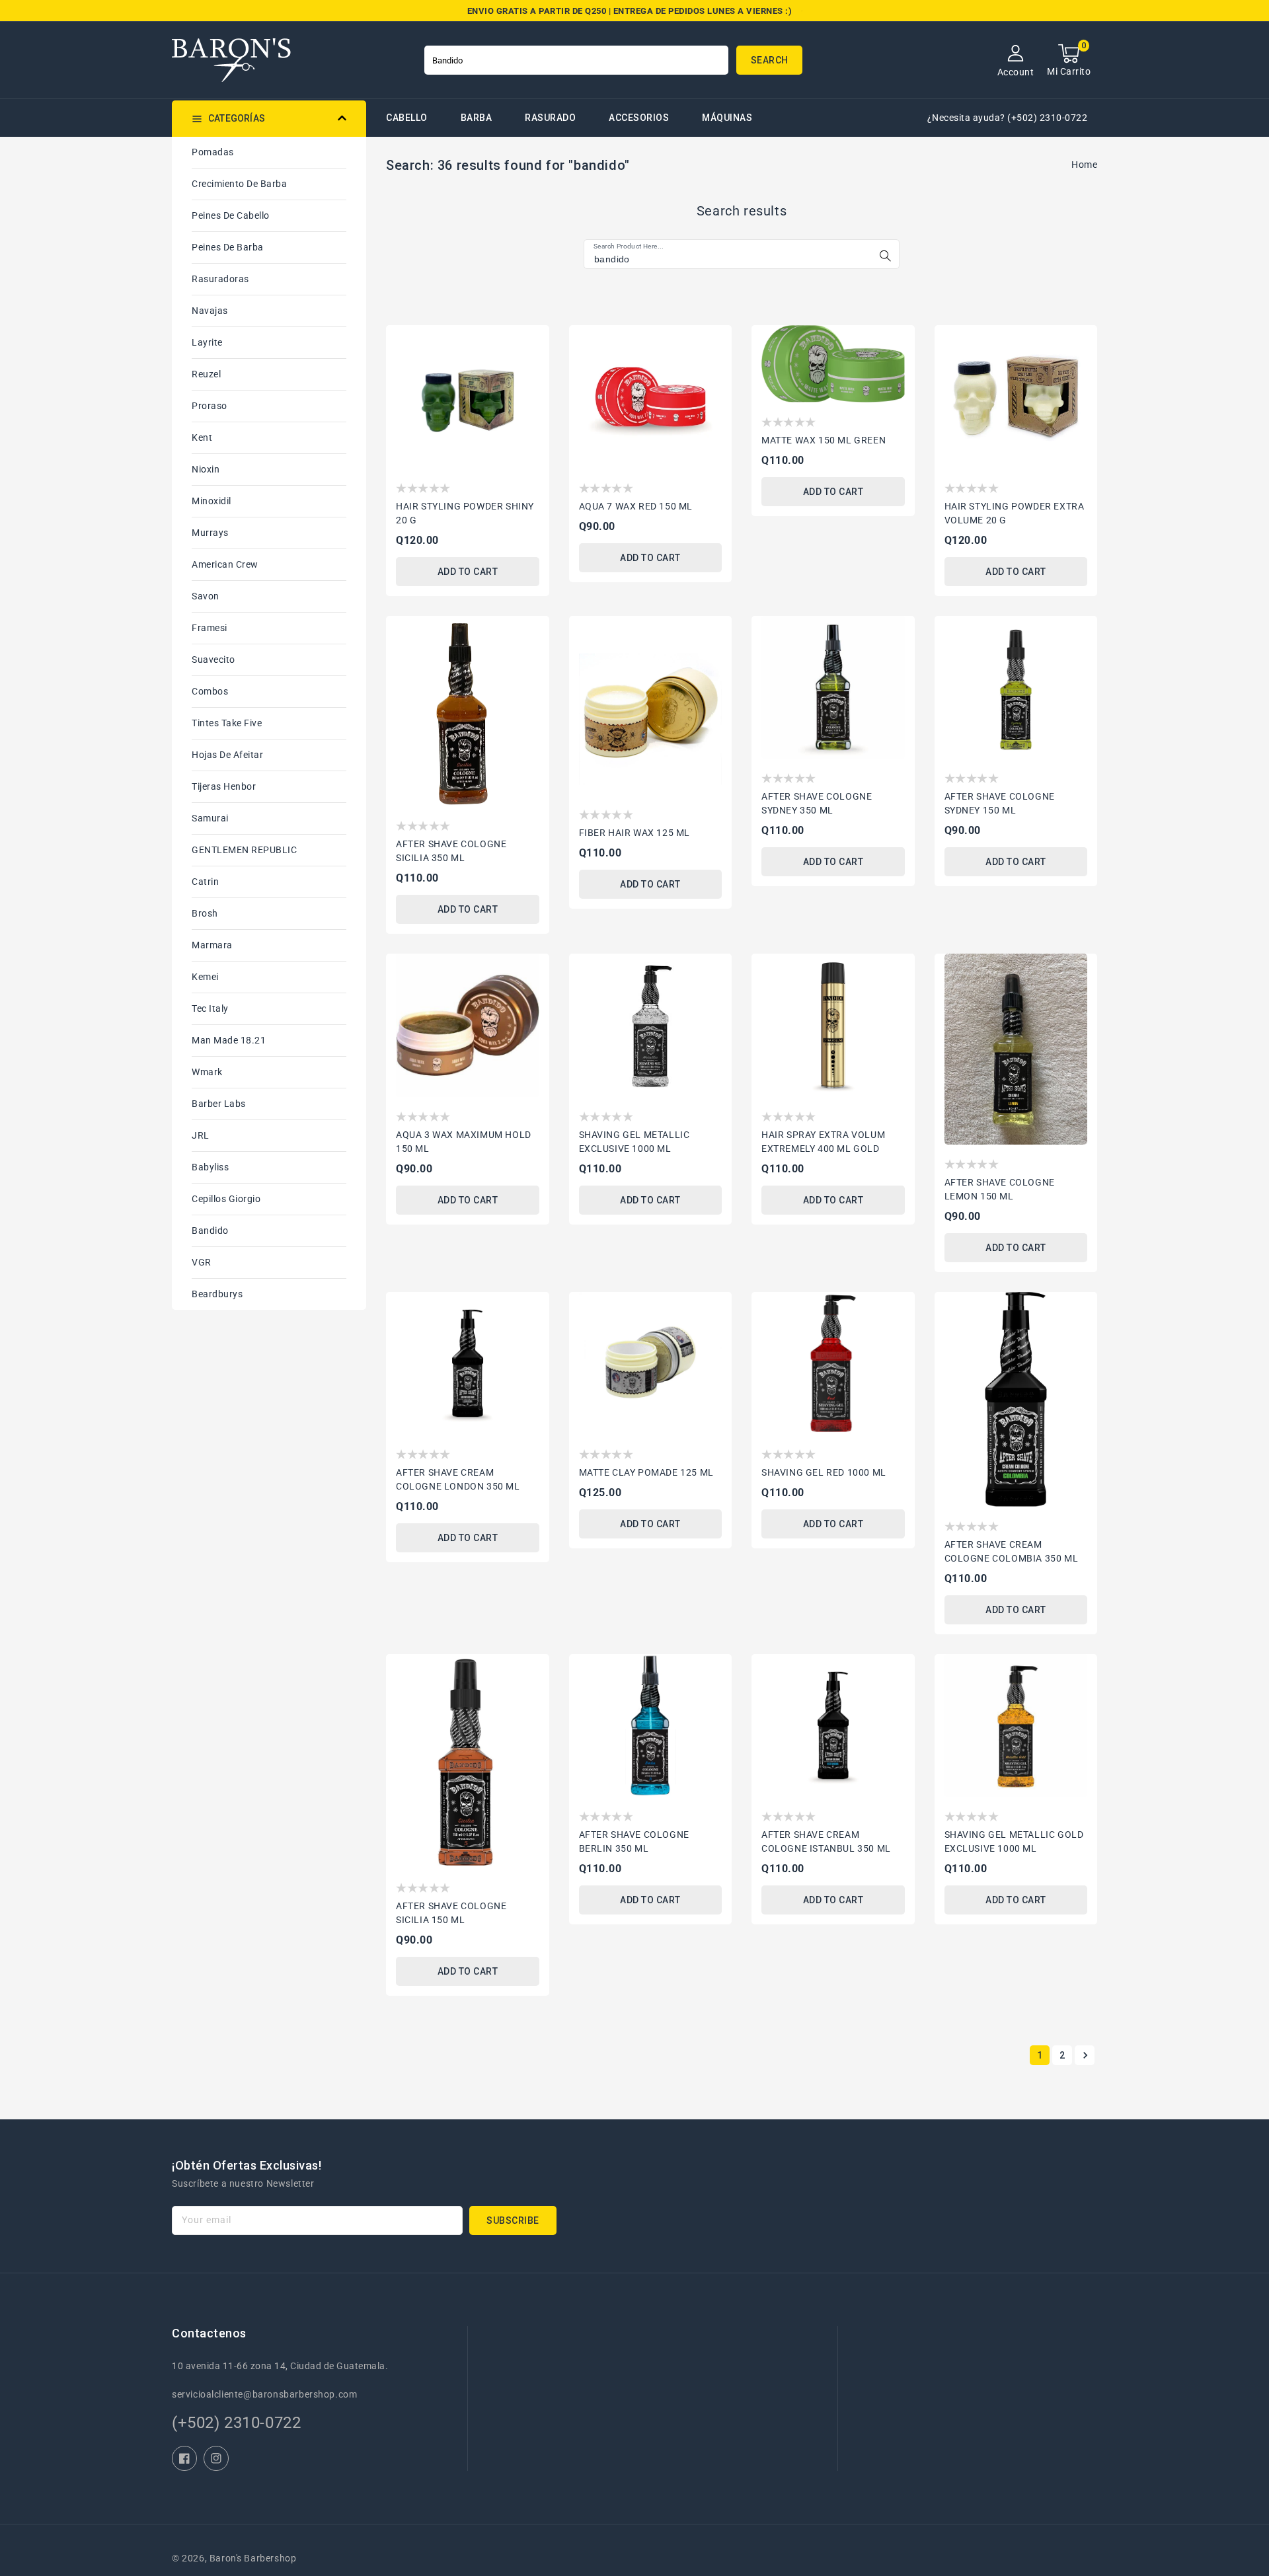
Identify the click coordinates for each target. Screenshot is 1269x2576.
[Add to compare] (531, 366)
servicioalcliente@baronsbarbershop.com (264, 2394)
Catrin (205, 882)
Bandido (210, 1231)
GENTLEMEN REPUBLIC (244, 850)
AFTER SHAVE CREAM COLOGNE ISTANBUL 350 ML (826, 1841)
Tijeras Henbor (224, 786)
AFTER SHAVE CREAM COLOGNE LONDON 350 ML (458, 1479)
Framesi (210, 628)
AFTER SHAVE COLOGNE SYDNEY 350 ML (817, 803)
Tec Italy (210, 1008)
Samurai (210, 818)
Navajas (210, 311)
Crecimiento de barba (239, 184)
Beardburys (217, 1294)
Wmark (207, 1072)
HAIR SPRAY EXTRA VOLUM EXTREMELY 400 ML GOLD (823, 1142)
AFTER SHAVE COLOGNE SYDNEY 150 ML (1000, 803)
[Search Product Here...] (885, 256)
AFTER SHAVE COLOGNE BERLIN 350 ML (634, 1841)
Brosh (205, 913)
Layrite (207, 342)
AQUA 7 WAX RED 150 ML (636, 506)
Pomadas (213, 152)
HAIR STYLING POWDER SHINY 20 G (465, 513)
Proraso (210, 406)
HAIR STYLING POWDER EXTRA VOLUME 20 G (1015, 513)
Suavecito (213, 660)
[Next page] (1085, 2055)
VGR (202, 1262)
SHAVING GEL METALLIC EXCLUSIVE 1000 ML (634, 1142)
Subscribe (513, 2220)
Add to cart (468, 572)
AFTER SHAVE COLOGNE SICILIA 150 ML (451, 1913)
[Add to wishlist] (531, 342)
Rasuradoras (220, 279)
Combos (210, 691)
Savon (206, 596)
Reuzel (206, 374)
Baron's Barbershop (253, 2558)
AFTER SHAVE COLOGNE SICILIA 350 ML (451, 851)
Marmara (212, 945)
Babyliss (210, 1167)
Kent (202, 437)
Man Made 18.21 (229, 1040)
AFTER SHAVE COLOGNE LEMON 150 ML (1000, 1189)
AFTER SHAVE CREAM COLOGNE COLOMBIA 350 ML (1012, 1551)
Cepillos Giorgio (226, 1199)
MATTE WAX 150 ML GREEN (824, 440)
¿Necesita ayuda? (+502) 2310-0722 (1008, 118)
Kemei (205, 977)
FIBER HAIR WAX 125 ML (635, 833)
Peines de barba (228, 247)
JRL (201, 1135)
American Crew (225, 564)
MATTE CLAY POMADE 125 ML (646, 1472)
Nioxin (206, 469)
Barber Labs (219, 1104)
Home (1084, 165)
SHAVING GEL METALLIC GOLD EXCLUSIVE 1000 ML (1014, 1841)
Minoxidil (211, 501)
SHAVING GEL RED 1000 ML (824, 1472)
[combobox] (576, 60)
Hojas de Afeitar (227, 755)
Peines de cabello (231, 215)
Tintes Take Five (227, 723)
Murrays (210, 533)
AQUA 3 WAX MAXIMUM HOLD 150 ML (464, 1142)
